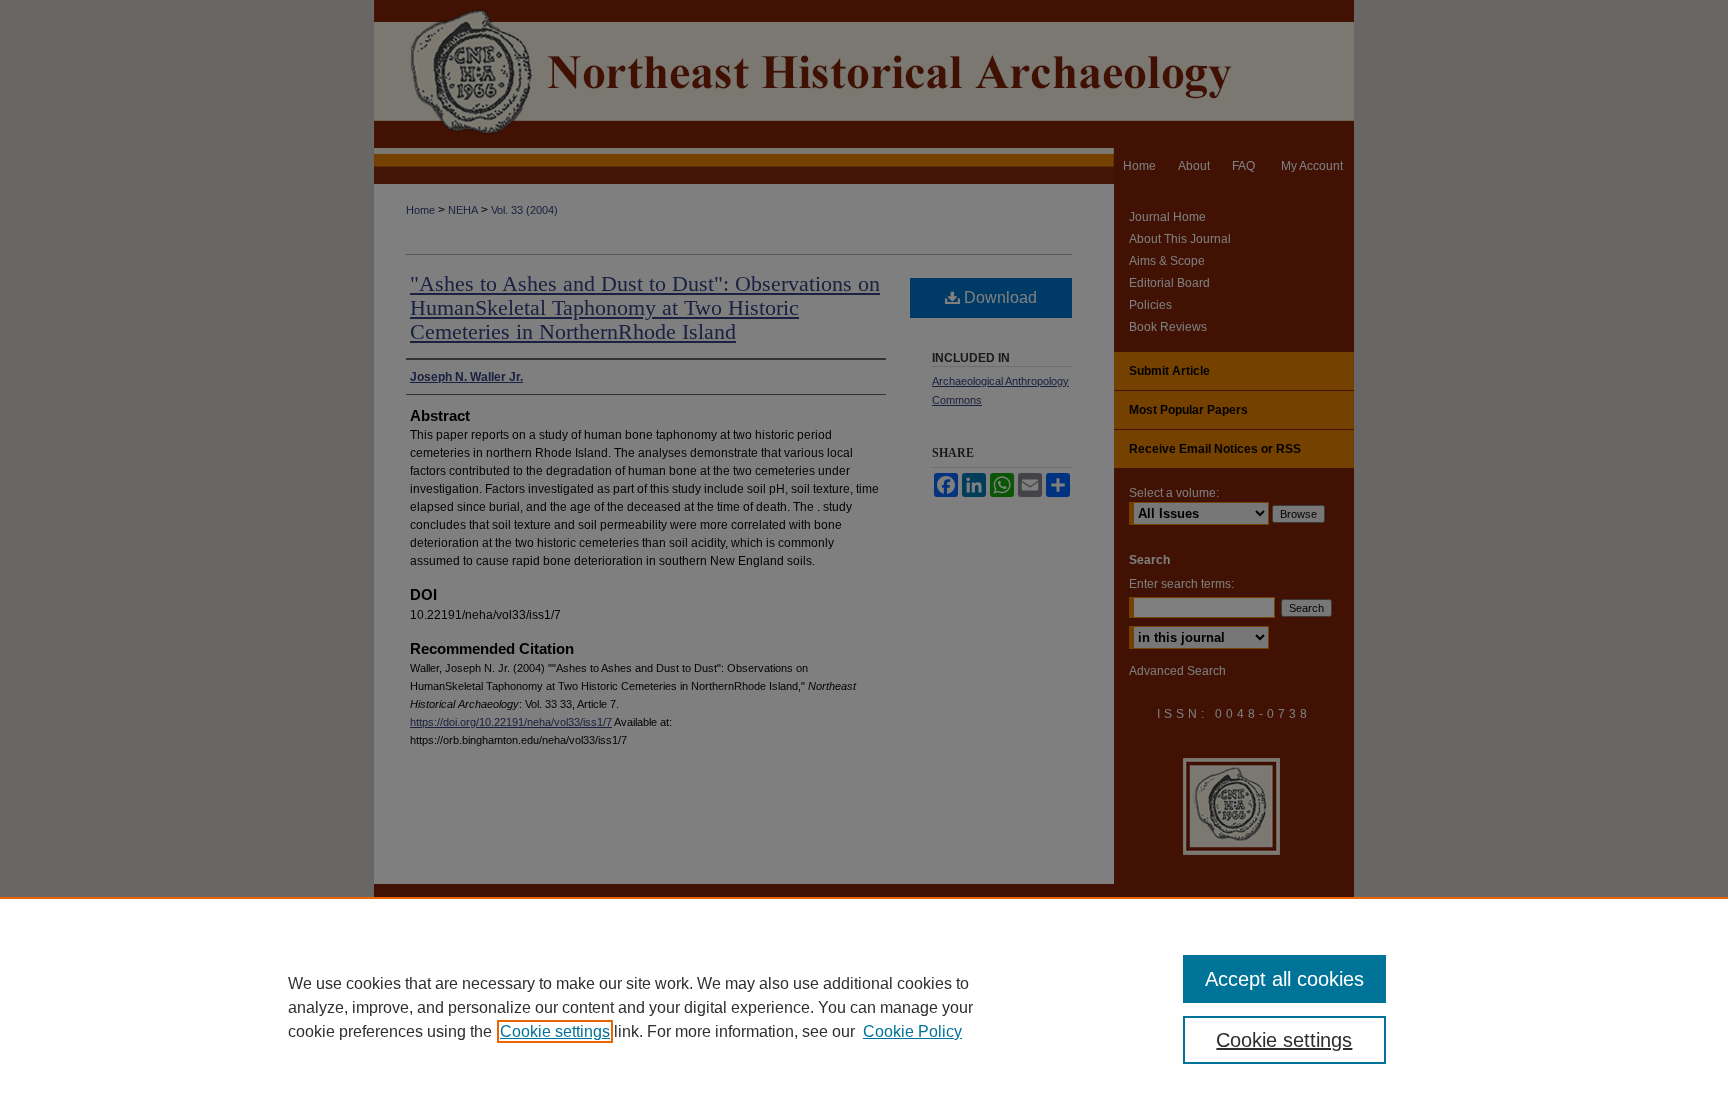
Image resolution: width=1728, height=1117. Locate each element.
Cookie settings (555, 1031)
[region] (864, 1007)
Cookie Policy (912, 1031)
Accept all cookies (1284, 979)
